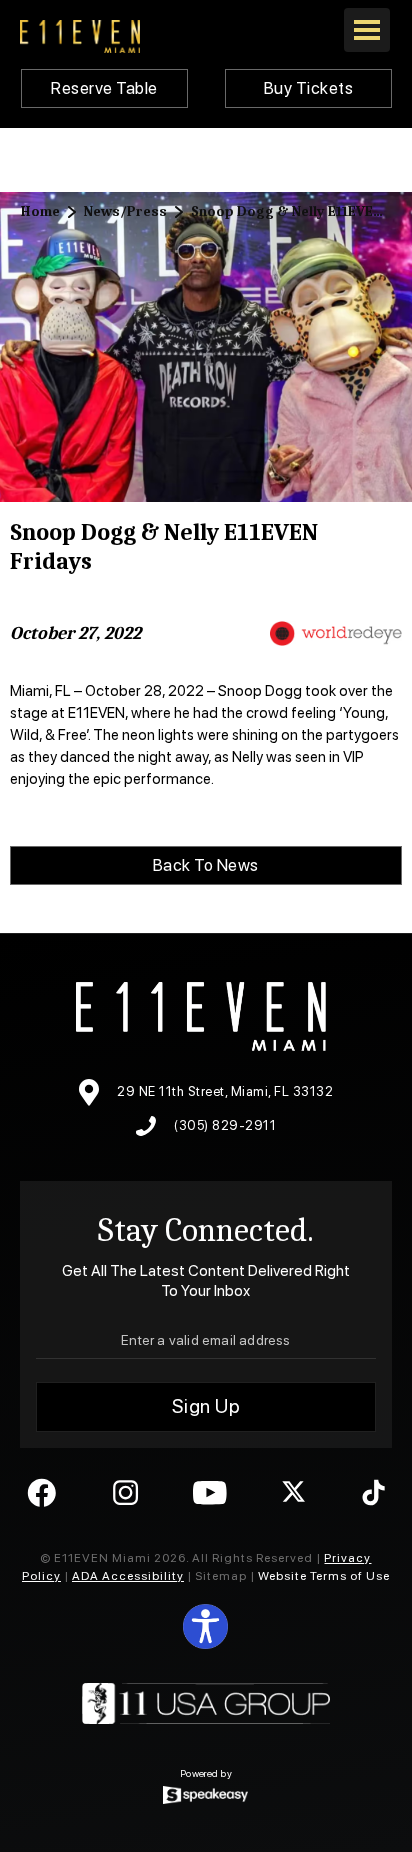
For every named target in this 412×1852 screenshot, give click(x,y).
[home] (80, 36)
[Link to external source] (335, 633)
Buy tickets (309, 88)
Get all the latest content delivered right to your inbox (206, 1280)
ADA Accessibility (128, 1576)
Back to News (206, 865)
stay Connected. (206, 1230)
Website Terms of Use (322, 1576)
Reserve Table (104, 88)
